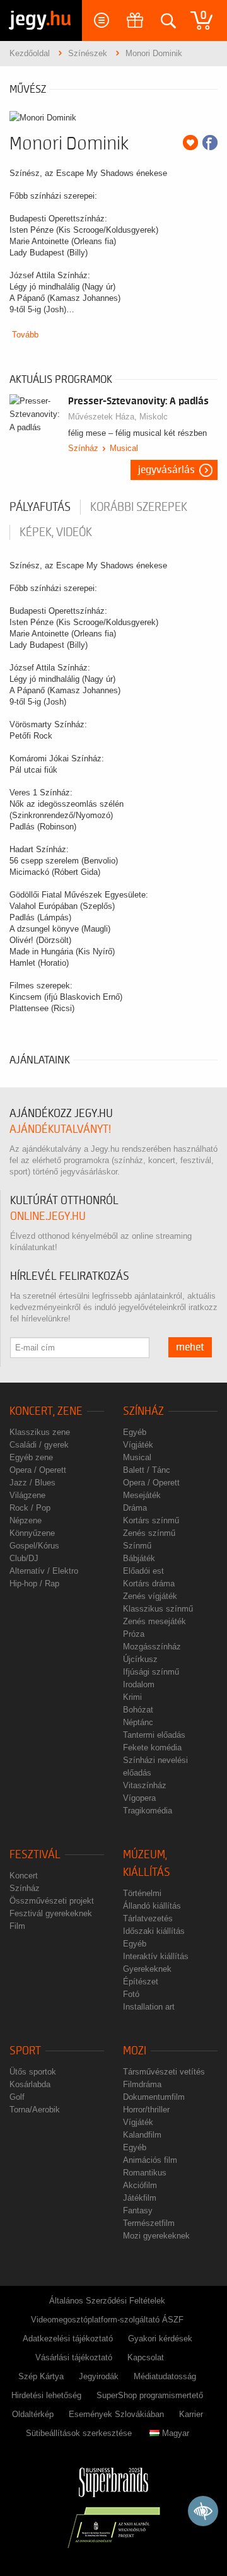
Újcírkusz (140, 1659)
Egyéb (135, 1432)
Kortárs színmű (151, 1520)
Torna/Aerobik (35, 2110)
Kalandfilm (142, 2135)
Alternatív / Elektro (44, 1571)
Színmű (137, 1546)
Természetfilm (149, 2223)
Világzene (27, 1495)
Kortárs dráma (149, 1584)
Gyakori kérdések (160, 2339)
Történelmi (142, 1893)
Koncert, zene (46, 1411)
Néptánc (138, 1722)
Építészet (141, 1982)
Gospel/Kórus (34, 1546)
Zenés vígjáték (150, 1596)
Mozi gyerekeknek (156, 2236)
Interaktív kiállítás (156, 1956)
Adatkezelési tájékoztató (68, 2339)
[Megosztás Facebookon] (210, 143)
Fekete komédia (152, 1748)
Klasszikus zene (40, 1432)
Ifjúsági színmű (151, 1672)
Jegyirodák (99, 2376)
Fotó (131, 1994)
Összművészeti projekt (52, 1901)
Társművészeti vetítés (164, 2072)
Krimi (132, 1697)
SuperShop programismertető (150, 2395)
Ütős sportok (33, 2072)
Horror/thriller (146, 2110)
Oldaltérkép (33, 2414)
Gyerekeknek (147, 1969)
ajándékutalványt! (60, 1129)
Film (17, 1926)
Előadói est (143, 1571)
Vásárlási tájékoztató (74, 2357)
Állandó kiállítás (152, 1906)
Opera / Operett (38, 1470)
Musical (124, 448)
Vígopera (139, 1798)
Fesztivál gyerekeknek (51, 1913)
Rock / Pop (30, 1508)
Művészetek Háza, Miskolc (118, 417)
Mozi (135, 2051)
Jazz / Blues (32, 1483)
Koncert (24, 1876)
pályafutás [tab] (40, 507)
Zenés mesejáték (154, 1621)
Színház (83, 448)
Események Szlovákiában (116, 2414)
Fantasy (138, 2210)
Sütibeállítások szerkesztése (79, 2433)
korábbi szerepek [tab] (139, 507)
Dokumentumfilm (154, 2097)
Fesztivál (35, 1855)
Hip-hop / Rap (34, 1584)
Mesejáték (142, 1495)
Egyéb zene (31, 1457)
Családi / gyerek (39, 1445)
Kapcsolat (146, 2357)
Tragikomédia (148, 1811)
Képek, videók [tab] (56, 532)
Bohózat (138, 1710)
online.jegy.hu (48, 1216)
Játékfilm (140, 2198)
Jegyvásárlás (166, 470)
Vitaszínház (145, 1785)
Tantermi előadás (154, 1735)
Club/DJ (24, 1558)
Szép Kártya (41, 2376)
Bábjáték (139, 1558)
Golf (17, 2097)
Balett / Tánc (147, 1470)
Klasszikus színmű (158, 1609)
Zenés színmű (149, 1533)
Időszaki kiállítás (154, 1931)
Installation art (149, 2007)
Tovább (25, 335)
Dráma (135, 1508)
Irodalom (139, 1684)
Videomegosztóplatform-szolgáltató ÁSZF (107, 2320)
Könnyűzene (32, 1533)
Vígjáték (138, 1445)
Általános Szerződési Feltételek (107, 2301)
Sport (25, 2051)
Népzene (26, 1520)
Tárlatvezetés (148, 1918)
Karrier (191, 2414)
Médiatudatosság (165, 2376)
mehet (190, 1347)
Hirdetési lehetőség (46, 2395)
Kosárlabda (30, 2084)
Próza (134, 1634)
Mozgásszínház (152, 1647)
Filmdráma (142, 2084)
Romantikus (145, 2173)
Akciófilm (140, 2185)
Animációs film (150, 2160)
